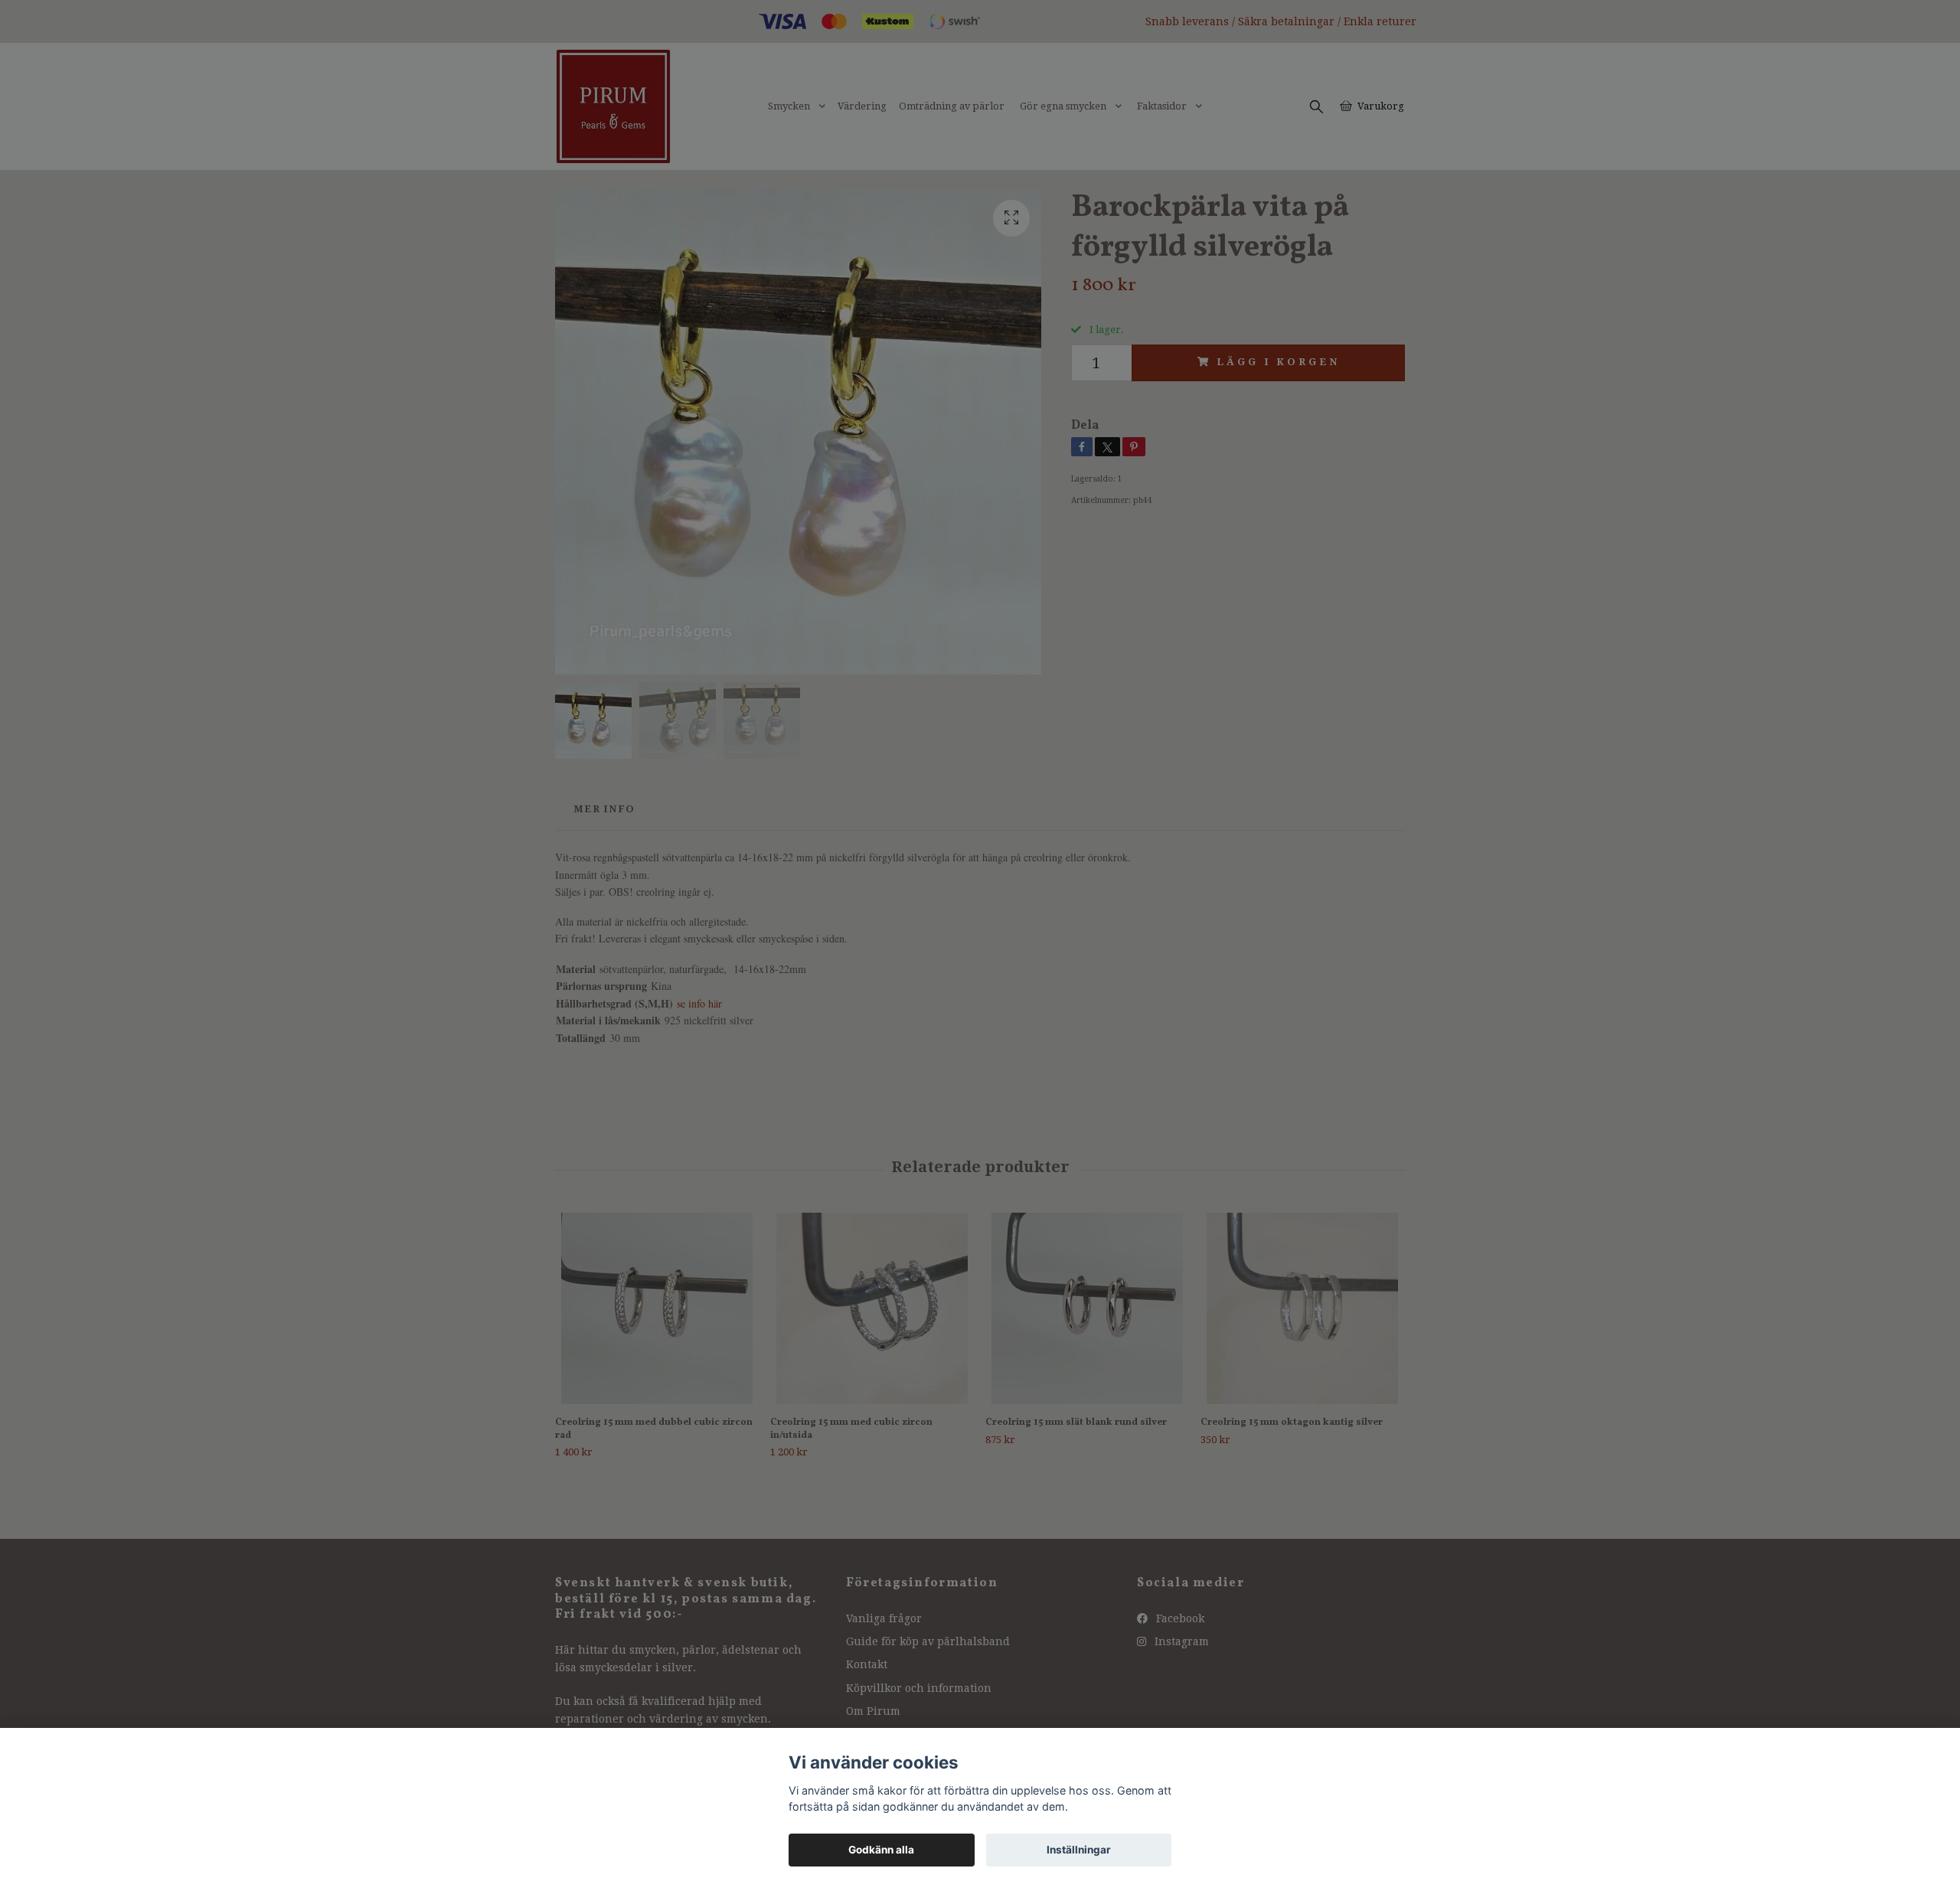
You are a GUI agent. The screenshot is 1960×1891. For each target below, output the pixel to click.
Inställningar (1079, 1850)
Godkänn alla (881, 1850)
